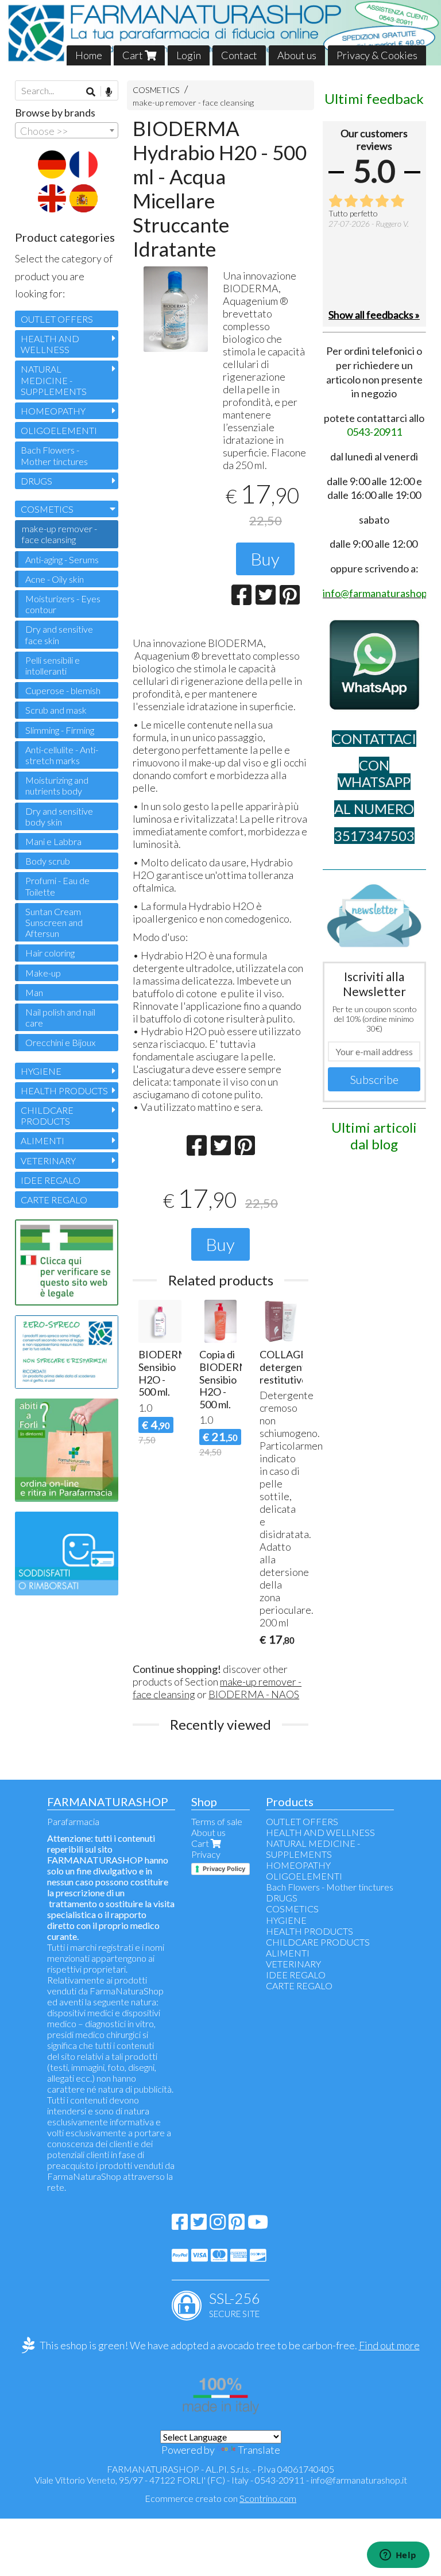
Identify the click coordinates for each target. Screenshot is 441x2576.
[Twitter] (199, 2225)
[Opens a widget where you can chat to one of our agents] (398, 2556)
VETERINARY (48, 1161)
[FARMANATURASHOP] (220, 33)
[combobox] (67, 130)
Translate (259, 2450)
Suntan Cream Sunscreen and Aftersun (54, 922)
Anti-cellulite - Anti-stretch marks (62, 755)
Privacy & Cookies (377, 55)
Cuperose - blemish (63, 690)
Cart (134, 55)
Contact (239, 55)
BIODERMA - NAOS (254, 1694)
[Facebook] (180, 2225)
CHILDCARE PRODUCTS (47, 1115)
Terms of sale (217, 1821)
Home (89, 55)
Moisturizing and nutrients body (57, 785)
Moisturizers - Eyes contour (63, 604)
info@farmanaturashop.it (359, 2480)
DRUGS (36, 481)
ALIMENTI (42, 1140)
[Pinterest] (237, 2225)
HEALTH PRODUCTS (64, 1091)
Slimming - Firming (60, 730)
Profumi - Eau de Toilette (57, 886)
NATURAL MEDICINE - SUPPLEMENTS (54, 380)
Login (189, 55)
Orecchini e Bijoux (60, 1042)
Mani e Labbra (53, 841)
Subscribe (374, 1079)
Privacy (206, 1854)
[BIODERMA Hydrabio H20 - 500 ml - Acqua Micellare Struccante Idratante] (175, 309)
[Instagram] (218, 2225)
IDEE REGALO (51, 1180)
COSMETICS (156, 90)
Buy (265, 559)
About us (297, 55)
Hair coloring (50, 953)
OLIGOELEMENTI (59, 430)
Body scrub (48, 861)
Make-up (43, 973)
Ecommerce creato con (220, 2498)
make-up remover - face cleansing (193, 102)
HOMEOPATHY (53, 411)
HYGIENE (41, 1071)
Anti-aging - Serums (62, 559)
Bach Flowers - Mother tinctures (54, 455)
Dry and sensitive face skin (59, 634)
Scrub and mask (56, 710)
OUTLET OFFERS (57, 319)
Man (34, 992)
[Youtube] (258, 2225)
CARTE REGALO (54, 1200)
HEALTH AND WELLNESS (50, 344)
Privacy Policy (224, 1869)
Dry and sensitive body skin (59, 816)
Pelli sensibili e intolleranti (53, 665)
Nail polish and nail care (60, 1017)
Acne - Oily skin (55, 579)
